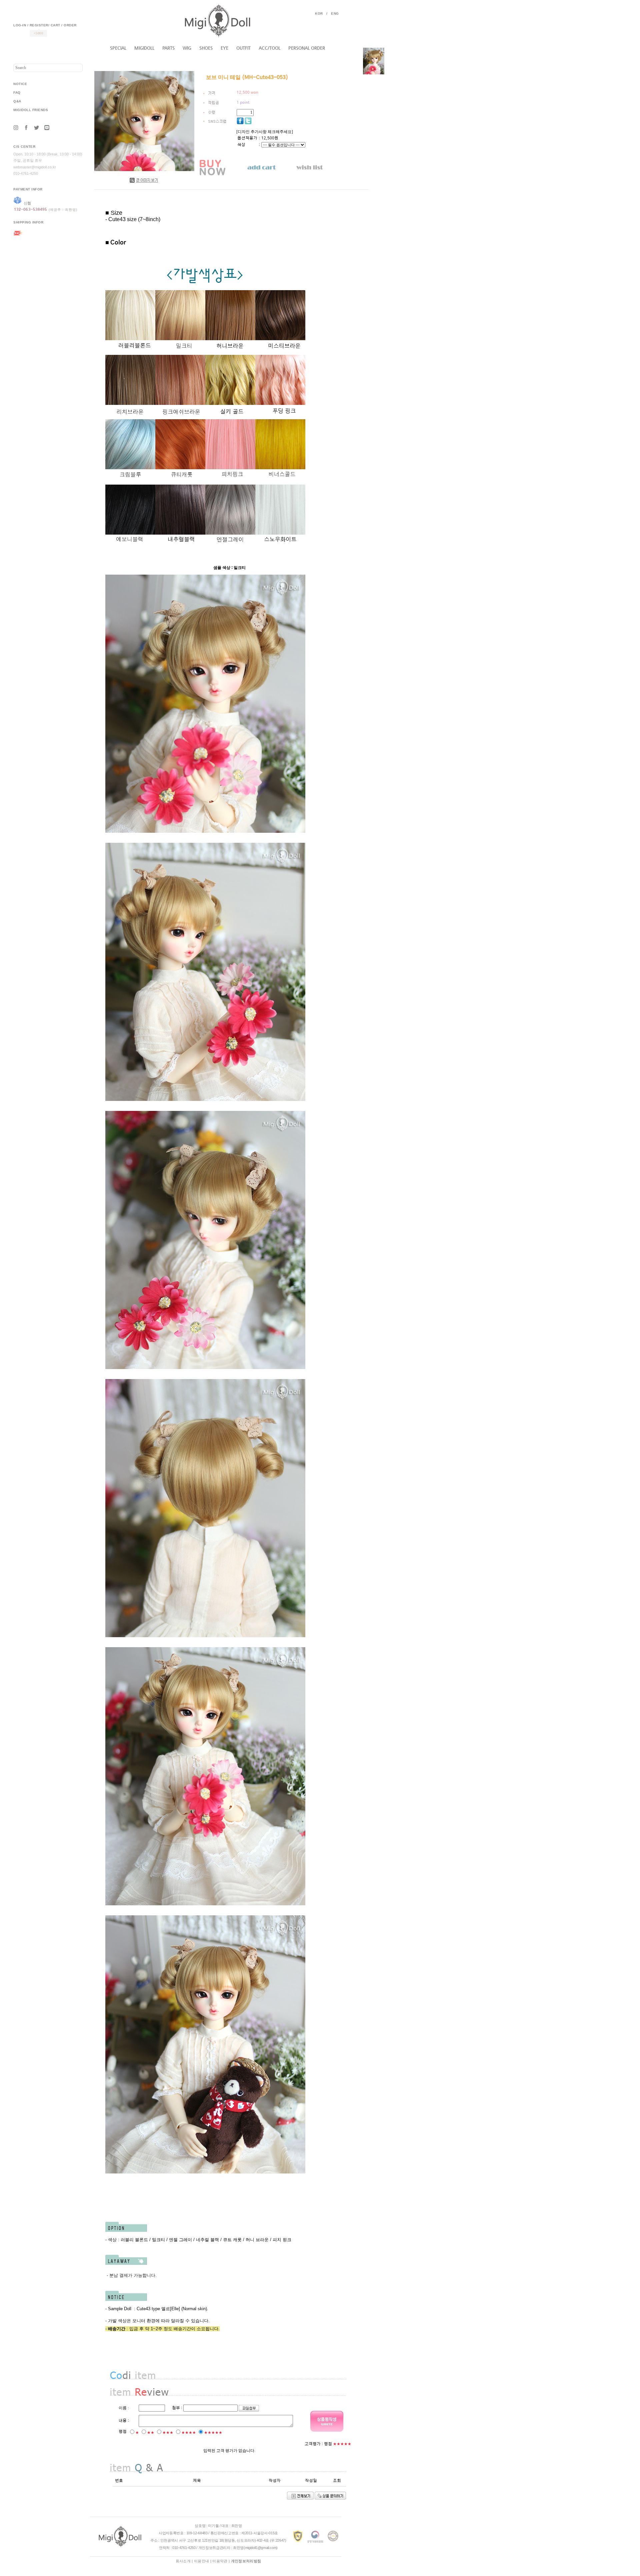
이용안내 (201, 2561)
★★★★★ (213, 2433)
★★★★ (189, 2433)
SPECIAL (118, 48)
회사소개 (183, 2561)
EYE (224, 48)
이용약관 (220, 2561)
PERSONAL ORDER (307, 48)
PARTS (168, 48)
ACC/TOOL (269, 48)
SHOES (206, 48)
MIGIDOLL (144, 48)
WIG (187, 48)
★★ (151, 2433)
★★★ (168, 2433)
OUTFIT (243, 48)
